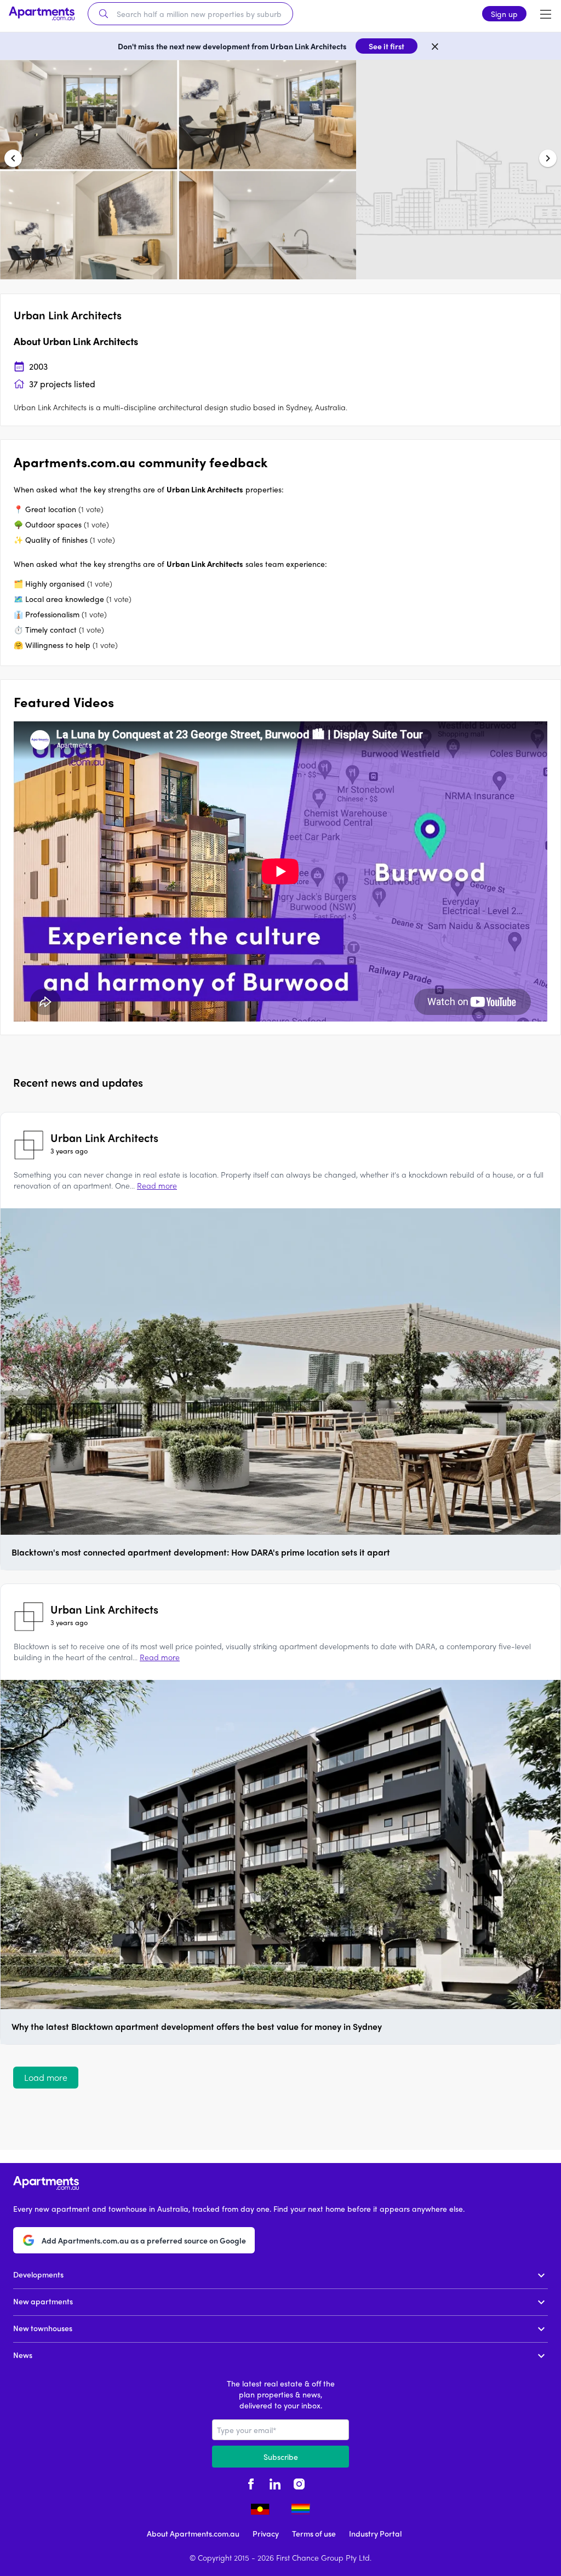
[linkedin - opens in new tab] (275, 2483)
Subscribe (281, 2457)
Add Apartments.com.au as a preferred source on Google (144, 2240)
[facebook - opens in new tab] (251, 2483)
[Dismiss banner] (435, 46)
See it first (387, 46)
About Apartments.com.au (193, 2533)
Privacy (266, 2533)
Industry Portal (375, 2533)
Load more (46, 2077)
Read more (157, 1185)
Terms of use (314, 2533)
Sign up (504, 14)
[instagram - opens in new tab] (299, 2483)
